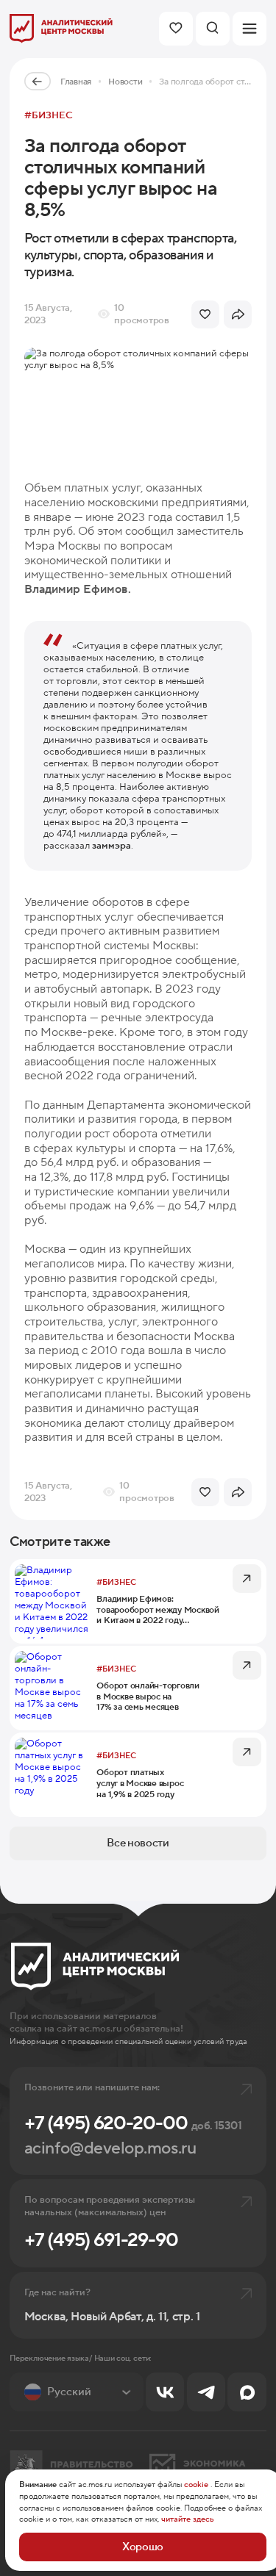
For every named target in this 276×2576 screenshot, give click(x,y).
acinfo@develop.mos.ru (110, 2149)
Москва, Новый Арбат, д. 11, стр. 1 (112, 2317)
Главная (76, 82)
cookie (196, 2485)
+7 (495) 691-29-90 (101, 2240)
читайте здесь (188, 2519)
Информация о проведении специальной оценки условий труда (128, 2041)
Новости (125, 82)
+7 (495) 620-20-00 (133, 2123)
